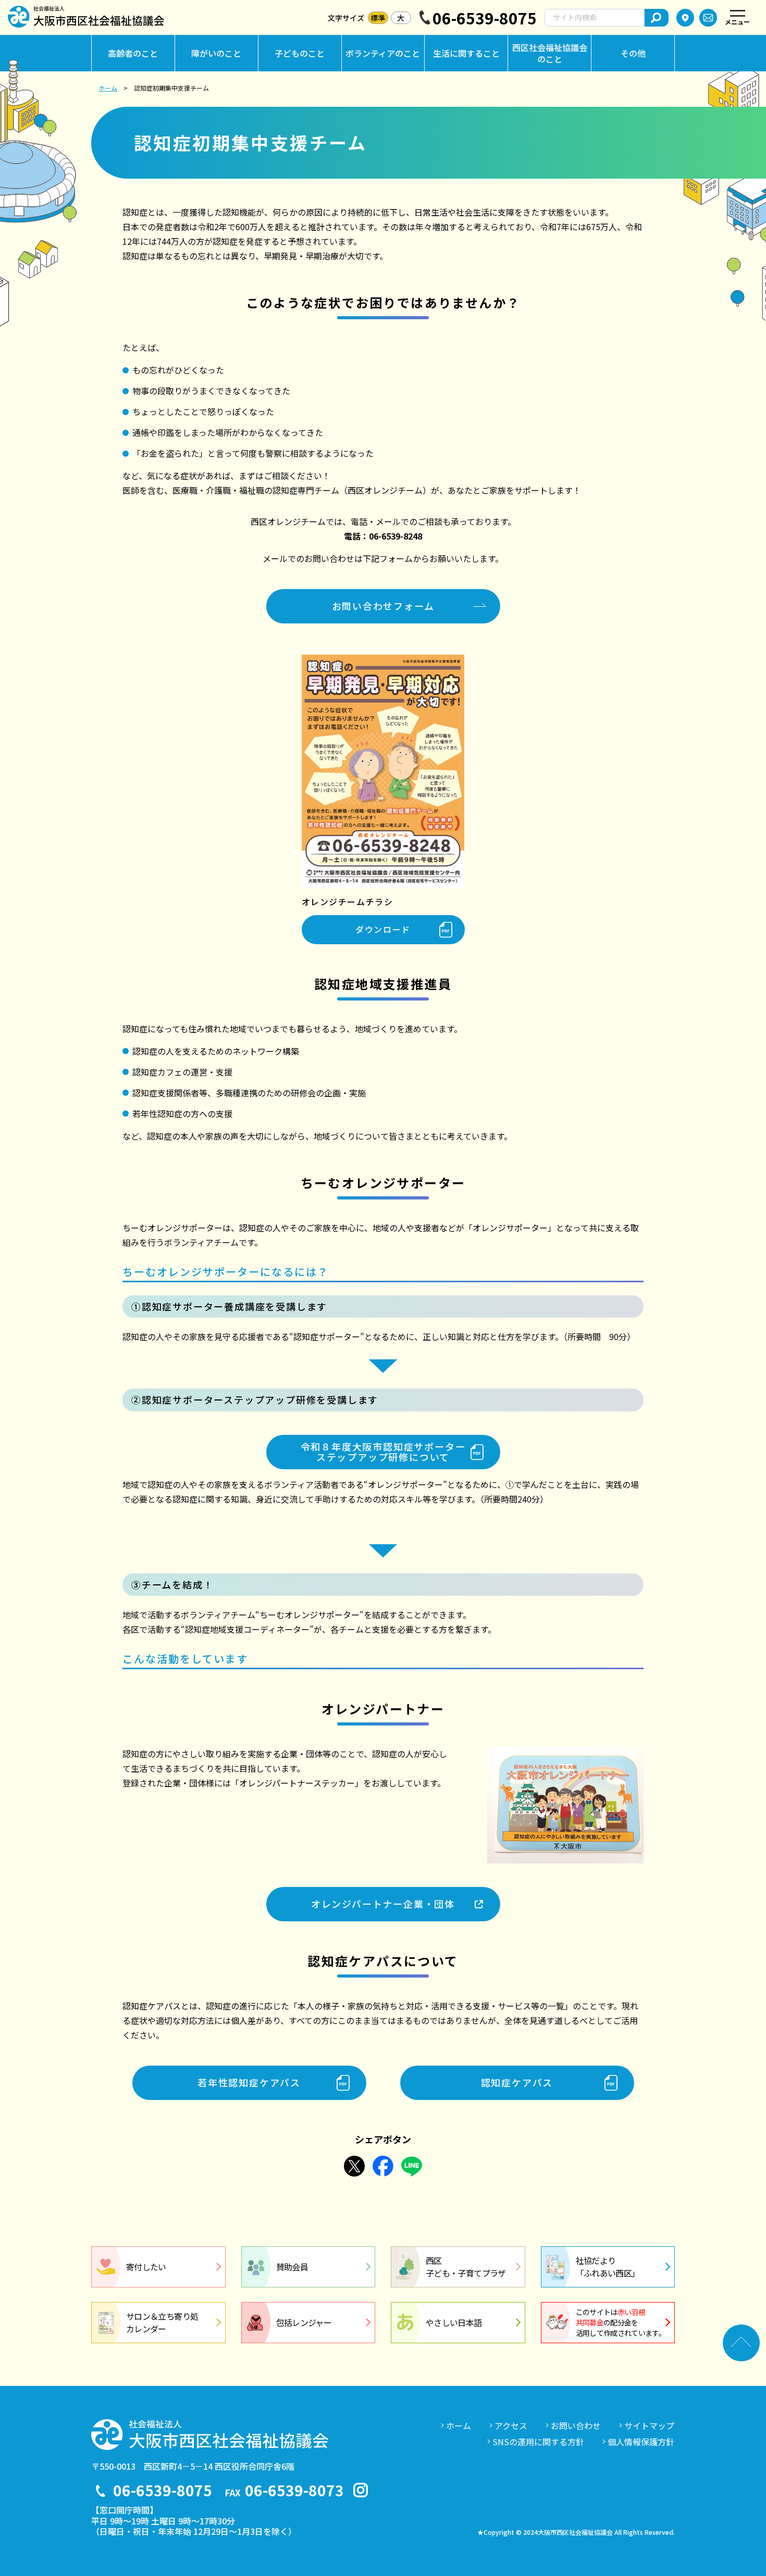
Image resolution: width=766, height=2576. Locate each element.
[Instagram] (361, 2490)
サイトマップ (649, 2425)
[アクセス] (685, 18)
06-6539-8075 (485, 18)
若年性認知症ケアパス (249, 2082)
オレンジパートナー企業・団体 (383, 1904)
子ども (300, 53)
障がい (216, 53)
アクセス (511, 2425)
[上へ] (741, 2343)
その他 (633, 53)
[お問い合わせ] (708, 18)
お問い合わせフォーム (383, 606)
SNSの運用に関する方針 (538, 2442)
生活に (466, 53)
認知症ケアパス (517, 2082)
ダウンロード (383, 929)
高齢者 (133, 53)
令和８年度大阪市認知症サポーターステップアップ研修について (383, 1452)
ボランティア (383, 53)
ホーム (108, 88)
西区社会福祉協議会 (550, 53)
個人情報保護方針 (641, 2442)
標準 (378, 18)
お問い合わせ (576, 2425)
